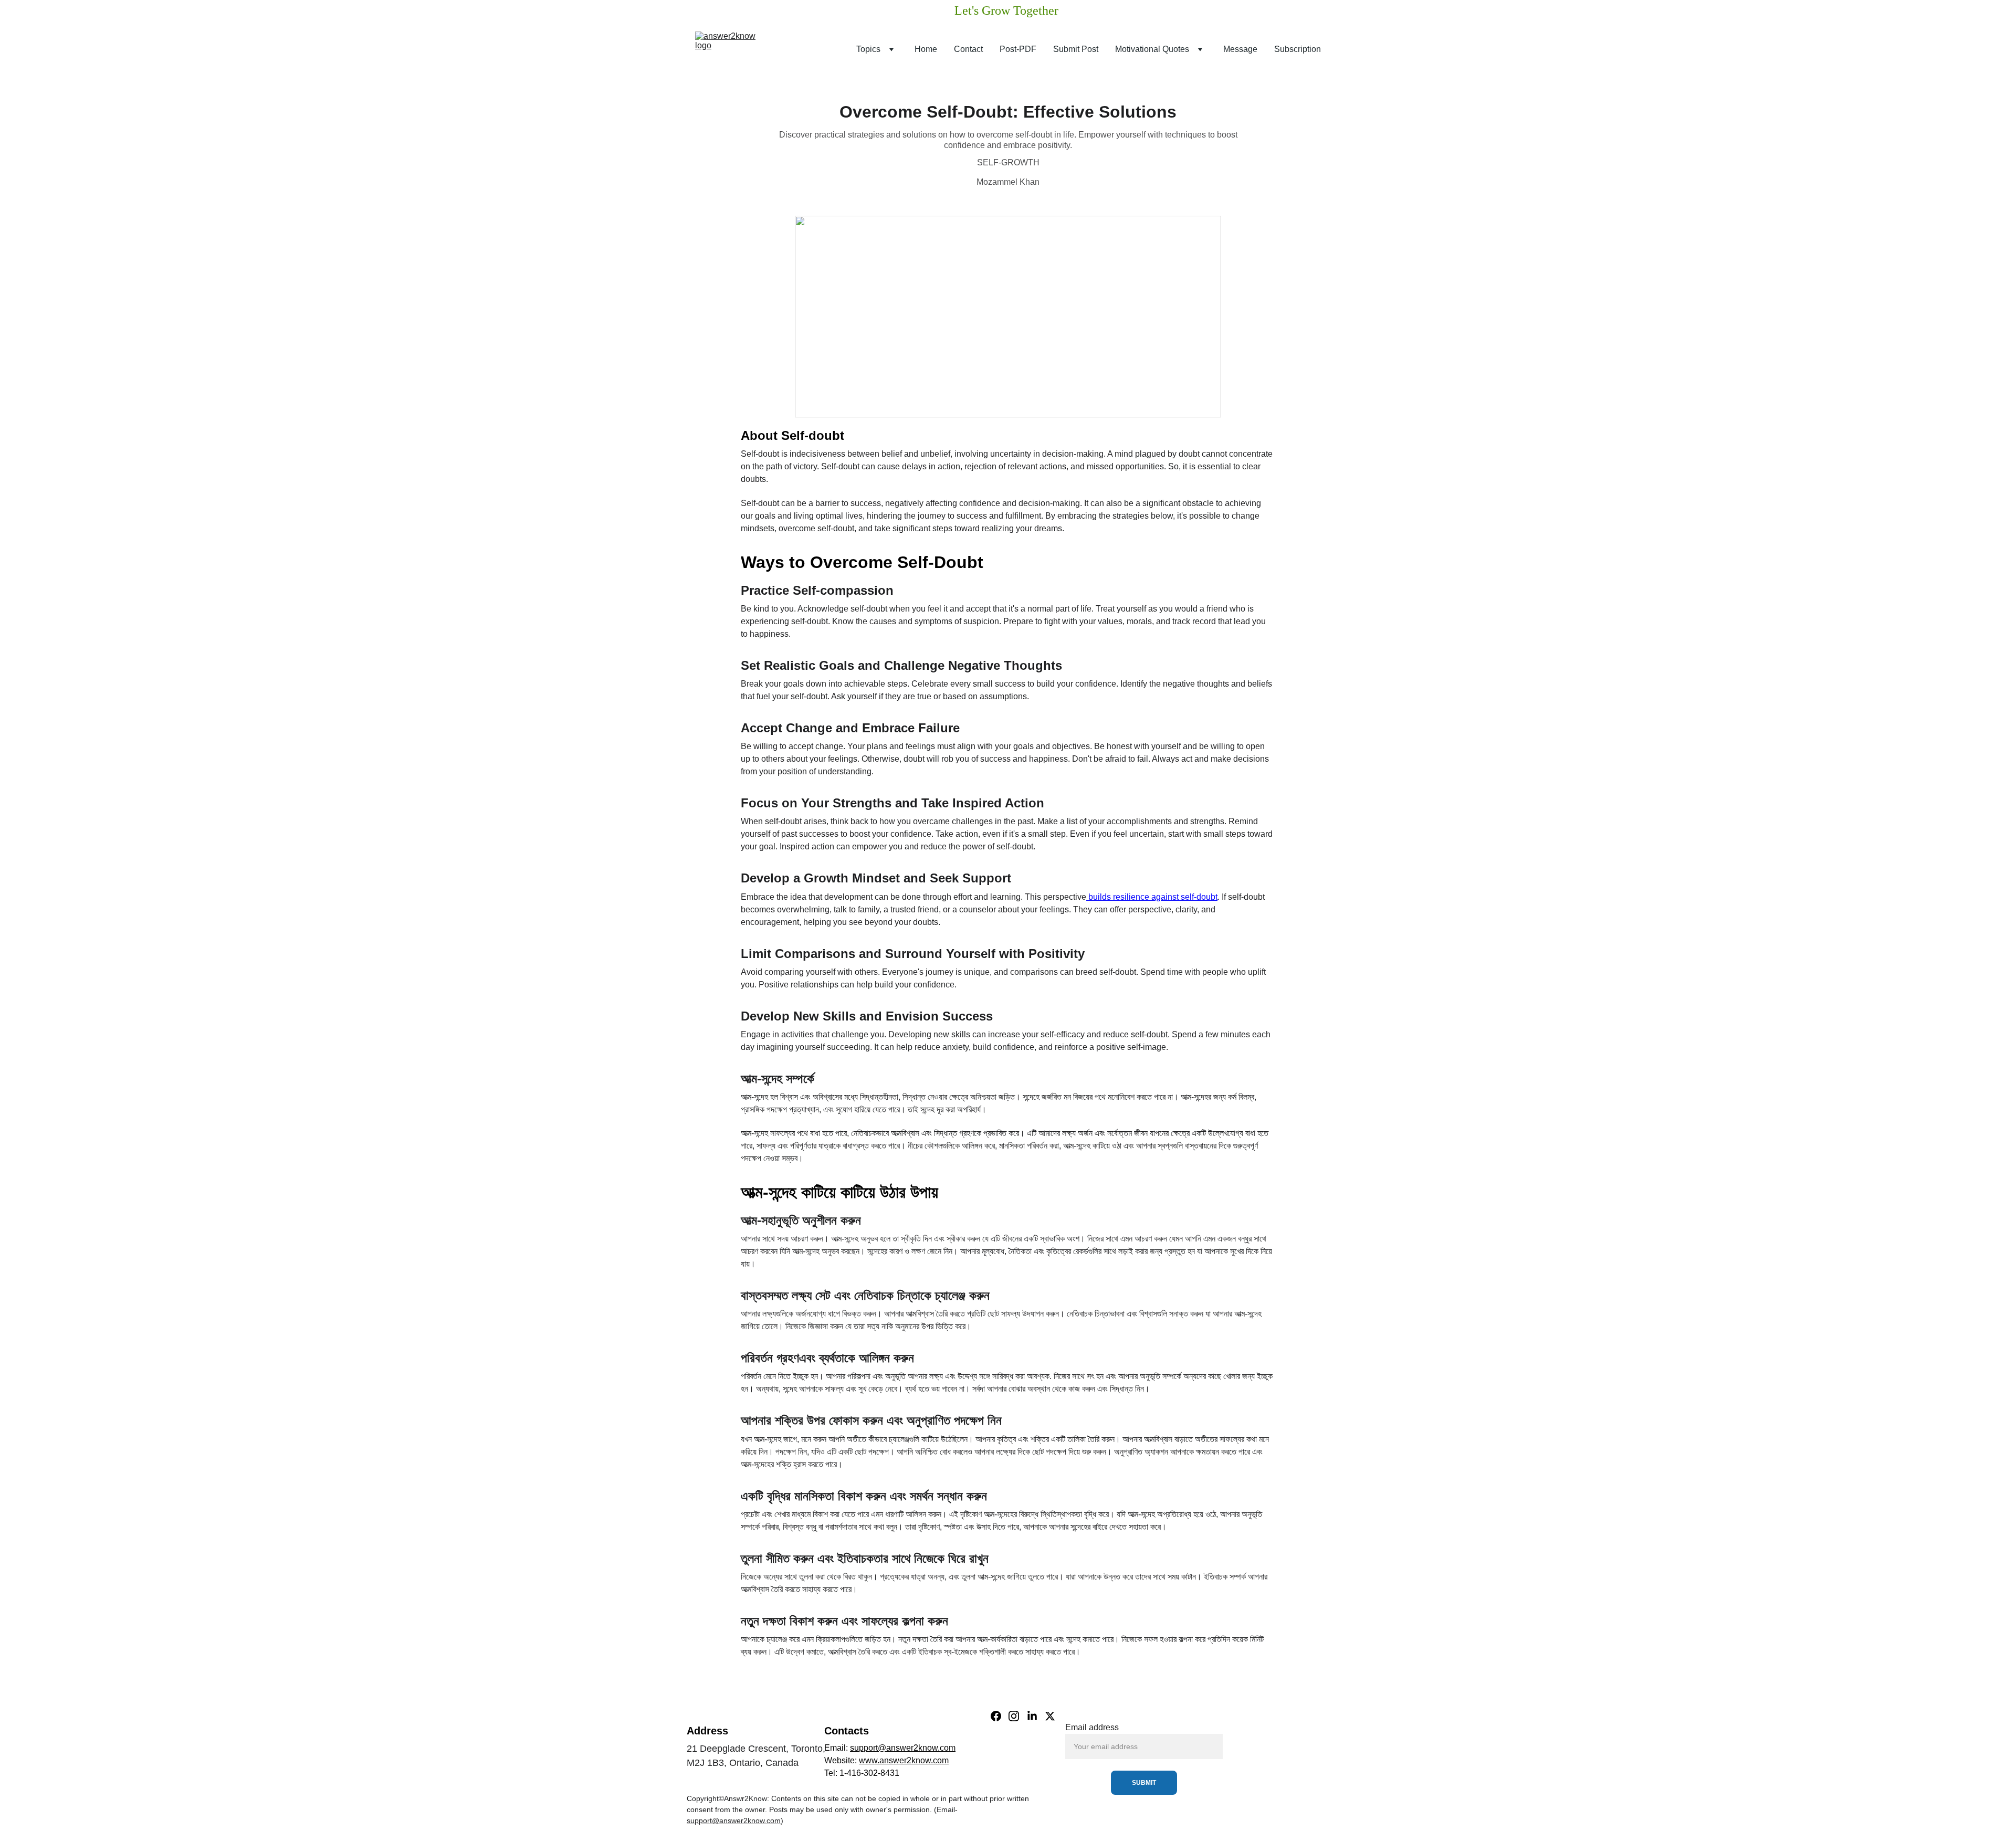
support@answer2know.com (903, 1748)
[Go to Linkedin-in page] (1032, 1716)
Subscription (1298, 49)
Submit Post (1076, 49)
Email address (1092, 1727)
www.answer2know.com (904, 1760)
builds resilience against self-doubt (1152, 897)
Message (1240, 49)
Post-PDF (1018, 49)
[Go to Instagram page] (1014, 1716)
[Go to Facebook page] (996, 1716)
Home (926, 49)
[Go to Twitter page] (1050, 1716)
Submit (1144, 1783)
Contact (968, 49)
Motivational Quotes (1152, 49)
